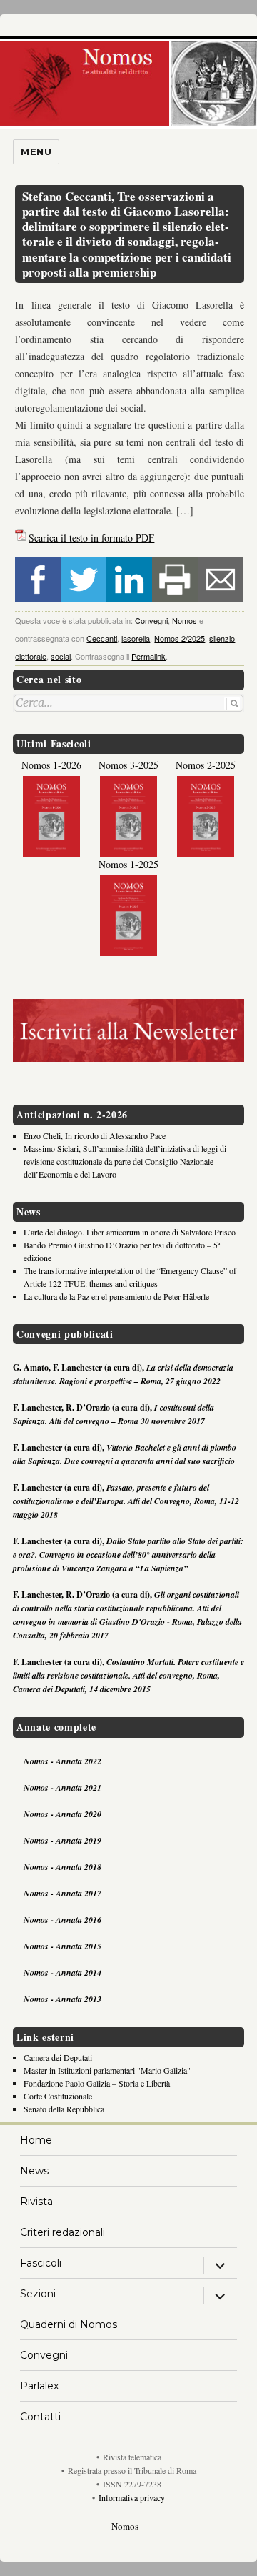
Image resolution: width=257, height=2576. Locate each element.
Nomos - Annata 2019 (62, 1840)
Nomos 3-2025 (128, 765)
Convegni (151, 620)
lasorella (136, 638)
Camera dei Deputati (58, 2057)
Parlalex (39, 2386)
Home (36, 2140)
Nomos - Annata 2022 (62, 1761)
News (34, 2171)
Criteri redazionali (62, 2232)
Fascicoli (41, 2263)
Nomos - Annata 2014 (62, 1973)
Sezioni (38, 2294)
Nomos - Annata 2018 (62, 1867)
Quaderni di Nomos (69, 2324)
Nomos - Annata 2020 (62, 1814)
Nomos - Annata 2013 (62, 1999)
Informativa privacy (132, 2497)
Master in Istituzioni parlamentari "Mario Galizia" (107, 2070)
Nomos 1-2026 (51, 765)
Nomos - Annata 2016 (62, 1920)
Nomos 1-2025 (128, 864)
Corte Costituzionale (58, 2096)
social (61, 656)
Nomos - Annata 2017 (62, 1893)
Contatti (40, 2417)
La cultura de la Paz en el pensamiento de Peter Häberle (116, 1296)
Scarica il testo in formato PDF (91, 538)
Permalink (148, 656)
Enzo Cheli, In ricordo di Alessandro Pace (95, 1135)
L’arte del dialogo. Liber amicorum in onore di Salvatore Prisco (130, 1232)
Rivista (36, 2202)
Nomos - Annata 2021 (62, 1787)
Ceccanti (102, 638)
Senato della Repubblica (64, 2109)
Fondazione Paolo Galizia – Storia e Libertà (97, 2083)
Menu (36, 151)
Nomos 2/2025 (180, 638)
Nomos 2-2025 (206, 765)
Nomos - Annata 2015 (62, 1946)
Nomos (185, 620)
